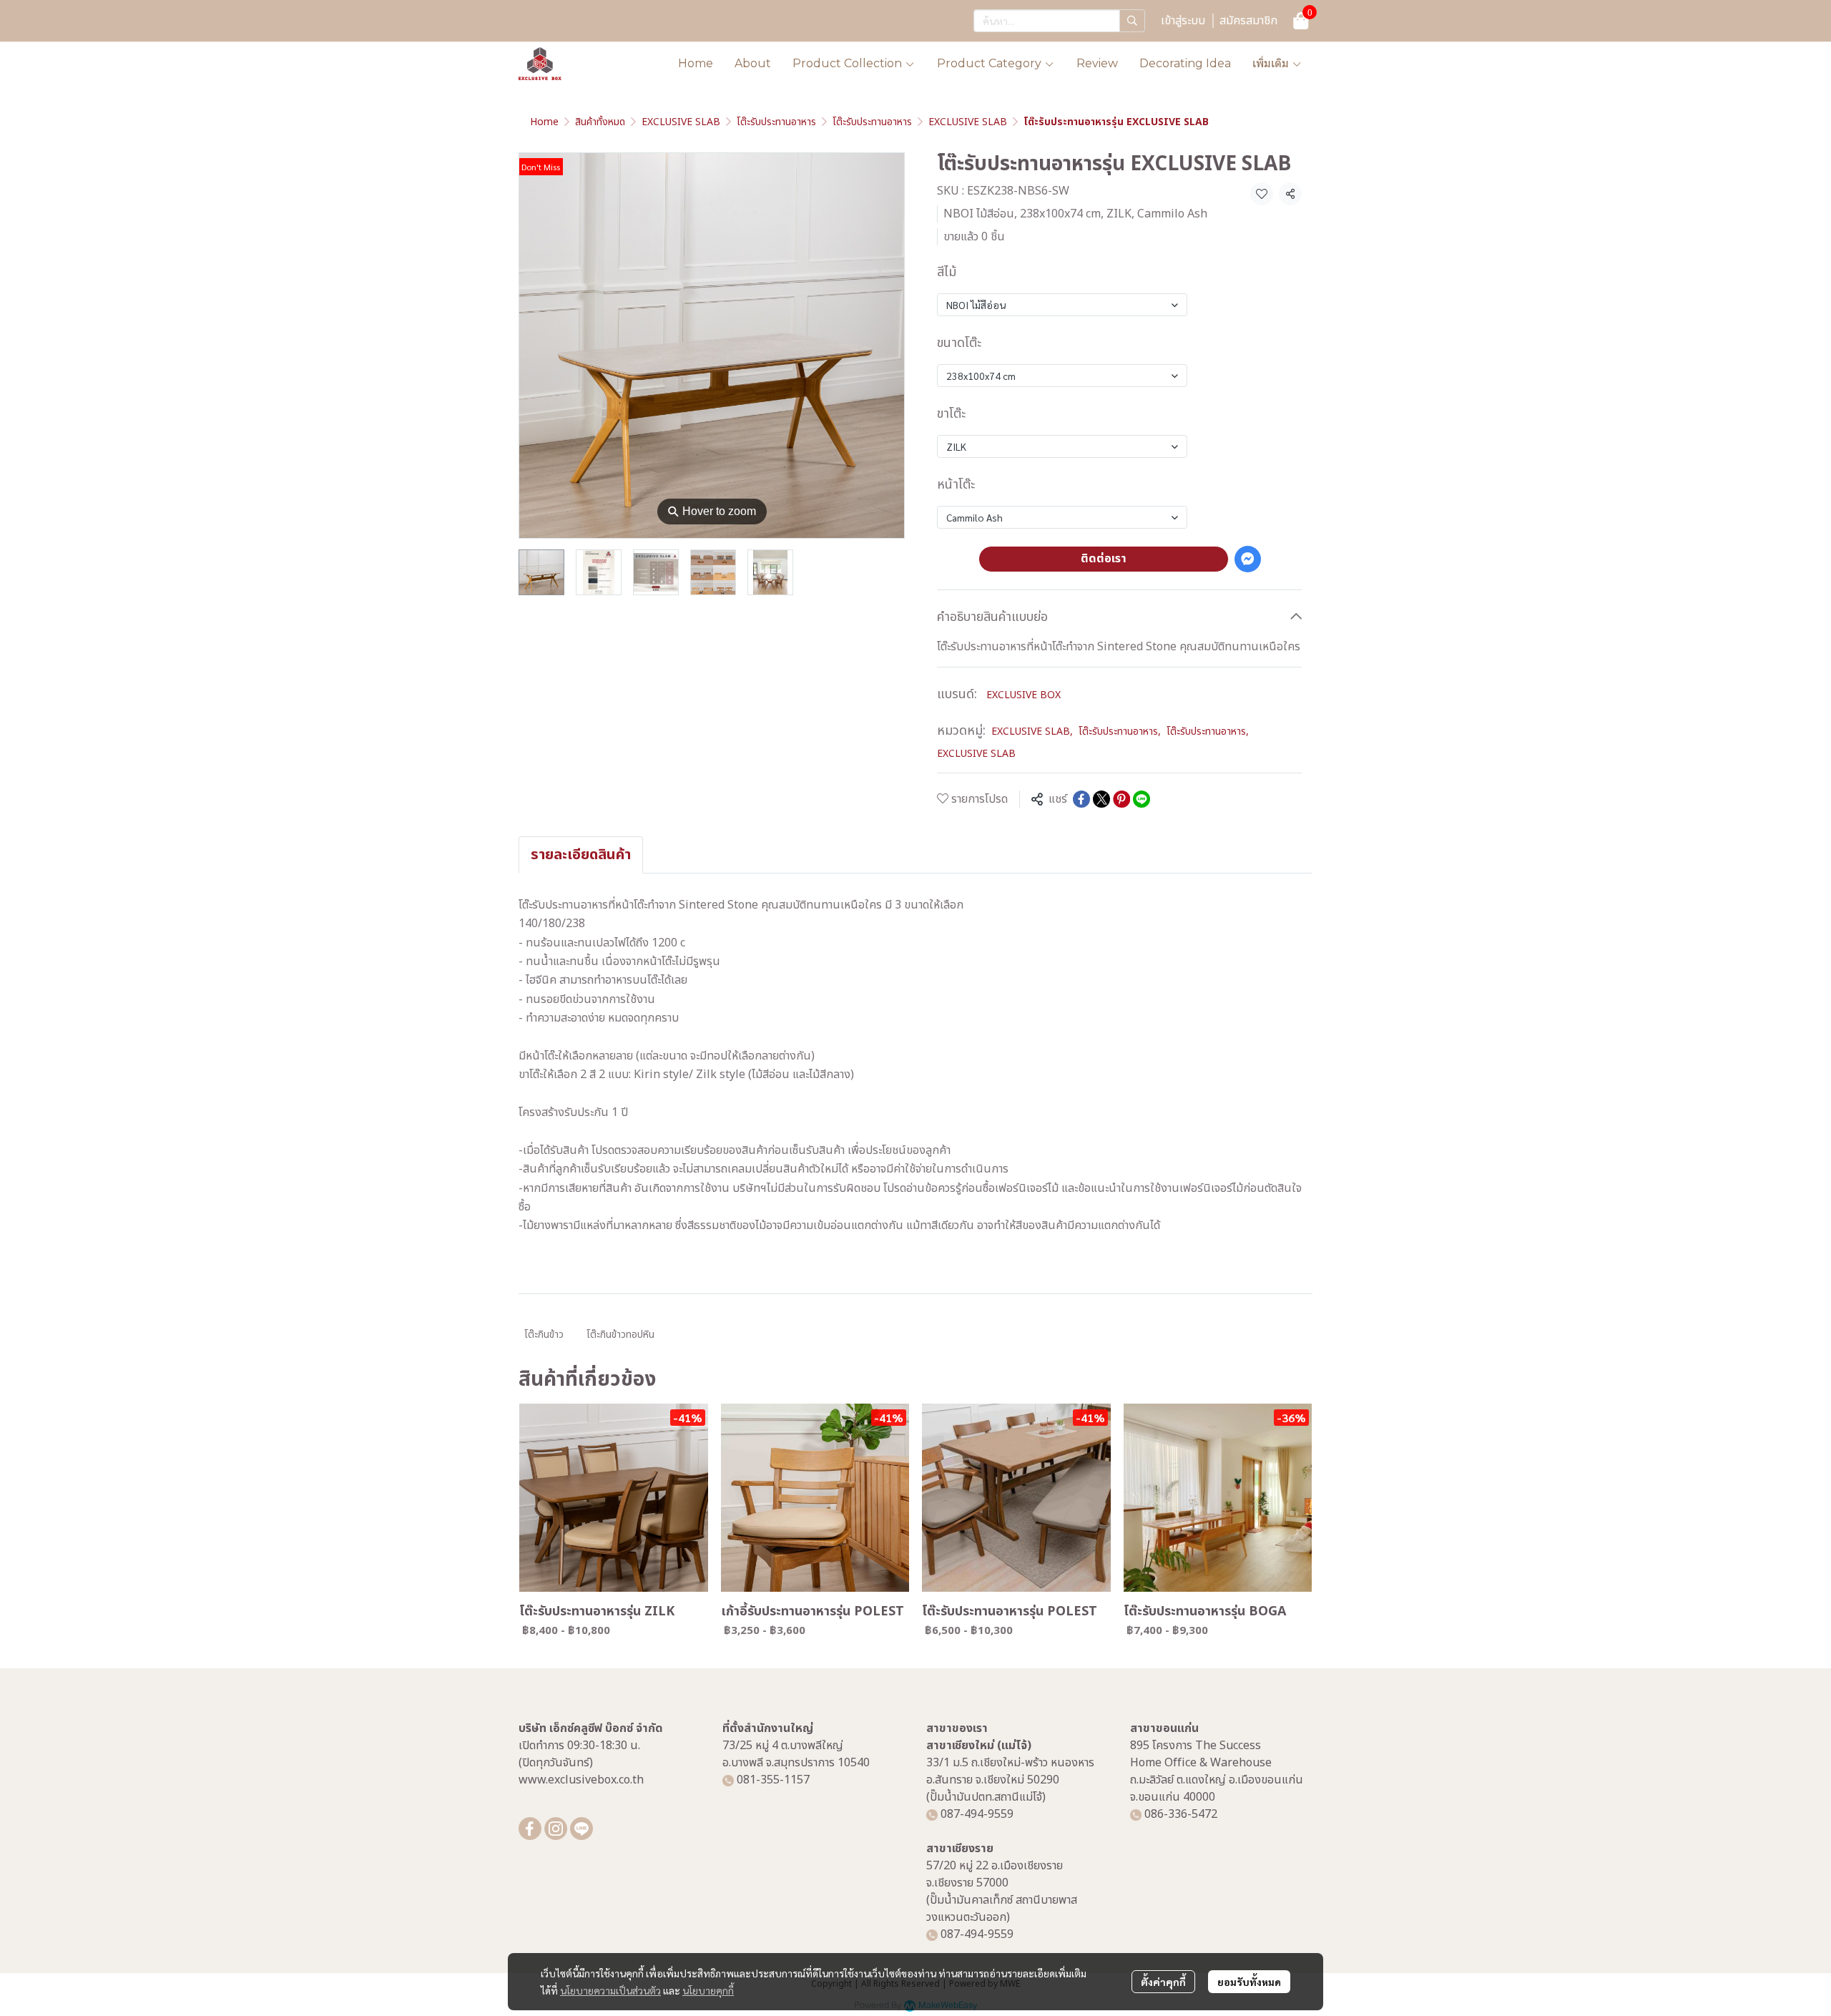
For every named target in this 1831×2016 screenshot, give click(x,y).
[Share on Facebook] (1081, 799)
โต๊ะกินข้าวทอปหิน (620, 1335)
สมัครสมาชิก (1248, 21)
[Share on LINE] (1142, 799)
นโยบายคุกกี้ (708, 1990)
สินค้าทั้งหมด (600, 122)
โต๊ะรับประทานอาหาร (776, 122)
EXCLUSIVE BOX (1024, 695)
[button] (1059, 21)
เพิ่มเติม (1272, 63)
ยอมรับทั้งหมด (1249, 1982)
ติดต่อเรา (1104, 559)
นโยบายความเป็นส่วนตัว (610, 1990)
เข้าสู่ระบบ (1183, 21)
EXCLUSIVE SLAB (681, 122)
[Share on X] (1101, 799)
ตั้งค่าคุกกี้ (1163, 1982)
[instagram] (556, 1829)
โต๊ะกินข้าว (544, 1335)
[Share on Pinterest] (1121, 799)
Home (544, 122)
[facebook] (530, 1829)
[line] (581, 1829)
